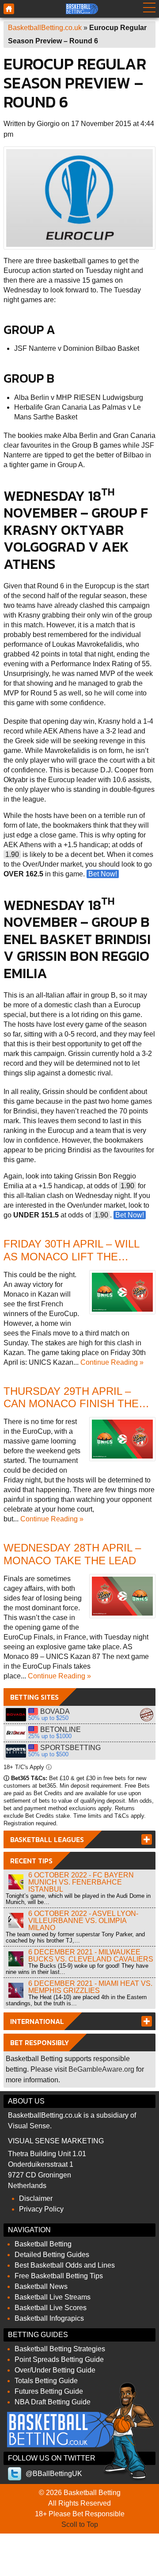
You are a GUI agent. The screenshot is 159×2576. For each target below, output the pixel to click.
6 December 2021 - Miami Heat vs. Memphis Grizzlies (90, 1987)
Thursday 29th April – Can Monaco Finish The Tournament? (71, 1404)
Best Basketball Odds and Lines (65, 2265)
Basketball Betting (43, 2244)
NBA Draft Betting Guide (53, 2402)
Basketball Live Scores (51, 2308)
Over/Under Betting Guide (55, 2370)
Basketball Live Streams (53, 2297)
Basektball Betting (9, 9)
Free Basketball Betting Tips (59, 2276)
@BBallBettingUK (54, 2474)
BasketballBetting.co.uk (45, 28)
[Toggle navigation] (149, 9)
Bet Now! (103, 874)
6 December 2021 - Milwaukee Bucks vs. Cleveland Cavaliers (91, 1956)
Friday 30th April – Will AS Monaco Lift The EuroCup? (71, 1257)
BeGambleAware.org (101, 2069)
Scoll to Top (80, 2524)
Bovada (16, 1715)
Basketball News (41, 2286)
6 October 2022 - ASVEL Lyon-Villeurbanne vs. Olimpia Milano (83, 1921)
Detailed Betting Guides (52, 2255)
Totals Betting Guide (46, 2381)
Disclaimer (36, 2198)
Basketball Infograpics (49, 2318)
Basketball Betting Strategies (60, 2349)
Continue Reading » (112, 1362)
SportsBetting (16, 1751)
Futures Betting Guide (49, 2391)
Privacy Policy (41, 2209)
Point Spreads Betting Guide (59, 2359)
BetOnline (16, 1733)
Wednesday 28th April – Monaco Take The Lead (72, 1554)
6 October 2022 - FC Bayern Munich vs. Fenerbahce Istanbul (81, 1882)
